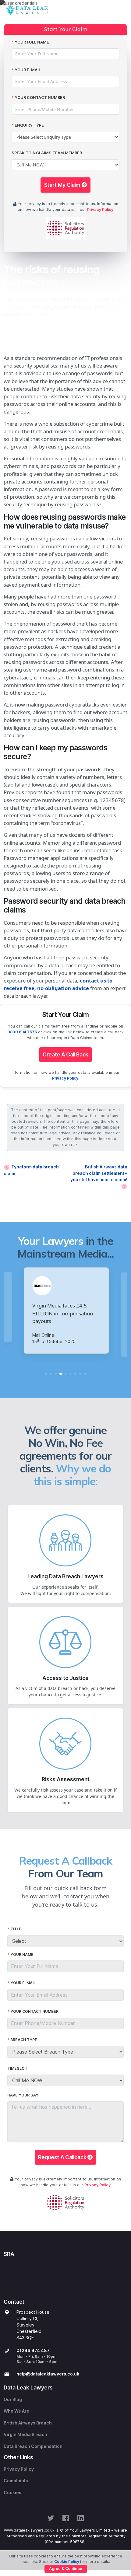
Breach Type (24, 2040)
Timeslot (17, 2068)
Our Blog (13, 2400)
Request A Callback (63, 2157)
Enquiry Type (29, 125)
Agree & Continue (66, 2569)
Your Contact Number (40, 98)
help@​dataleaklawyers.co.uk (48, 2374)
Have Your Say (23, 2095)
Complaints (16, 2481)
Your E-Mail (28, 70)
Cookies (12, 2493)
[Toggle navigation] (121, 10)
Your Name (22, 1955)
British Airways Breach (28, 2423)
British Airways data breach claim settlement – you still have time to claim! (99, 1173)
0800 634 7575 (22, 1032)
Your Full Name (32, 42)
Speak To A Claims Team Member (47, 153)
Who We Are (16, 2411)
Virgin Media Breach (25, 2435)
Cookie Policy (67, 2562)
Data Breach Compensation (33, 2446)
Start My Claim (63, 185)
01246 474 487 (33, 2351)
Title (16, 1929)
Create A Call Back (65, 1054)
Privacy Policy (100, 209)
